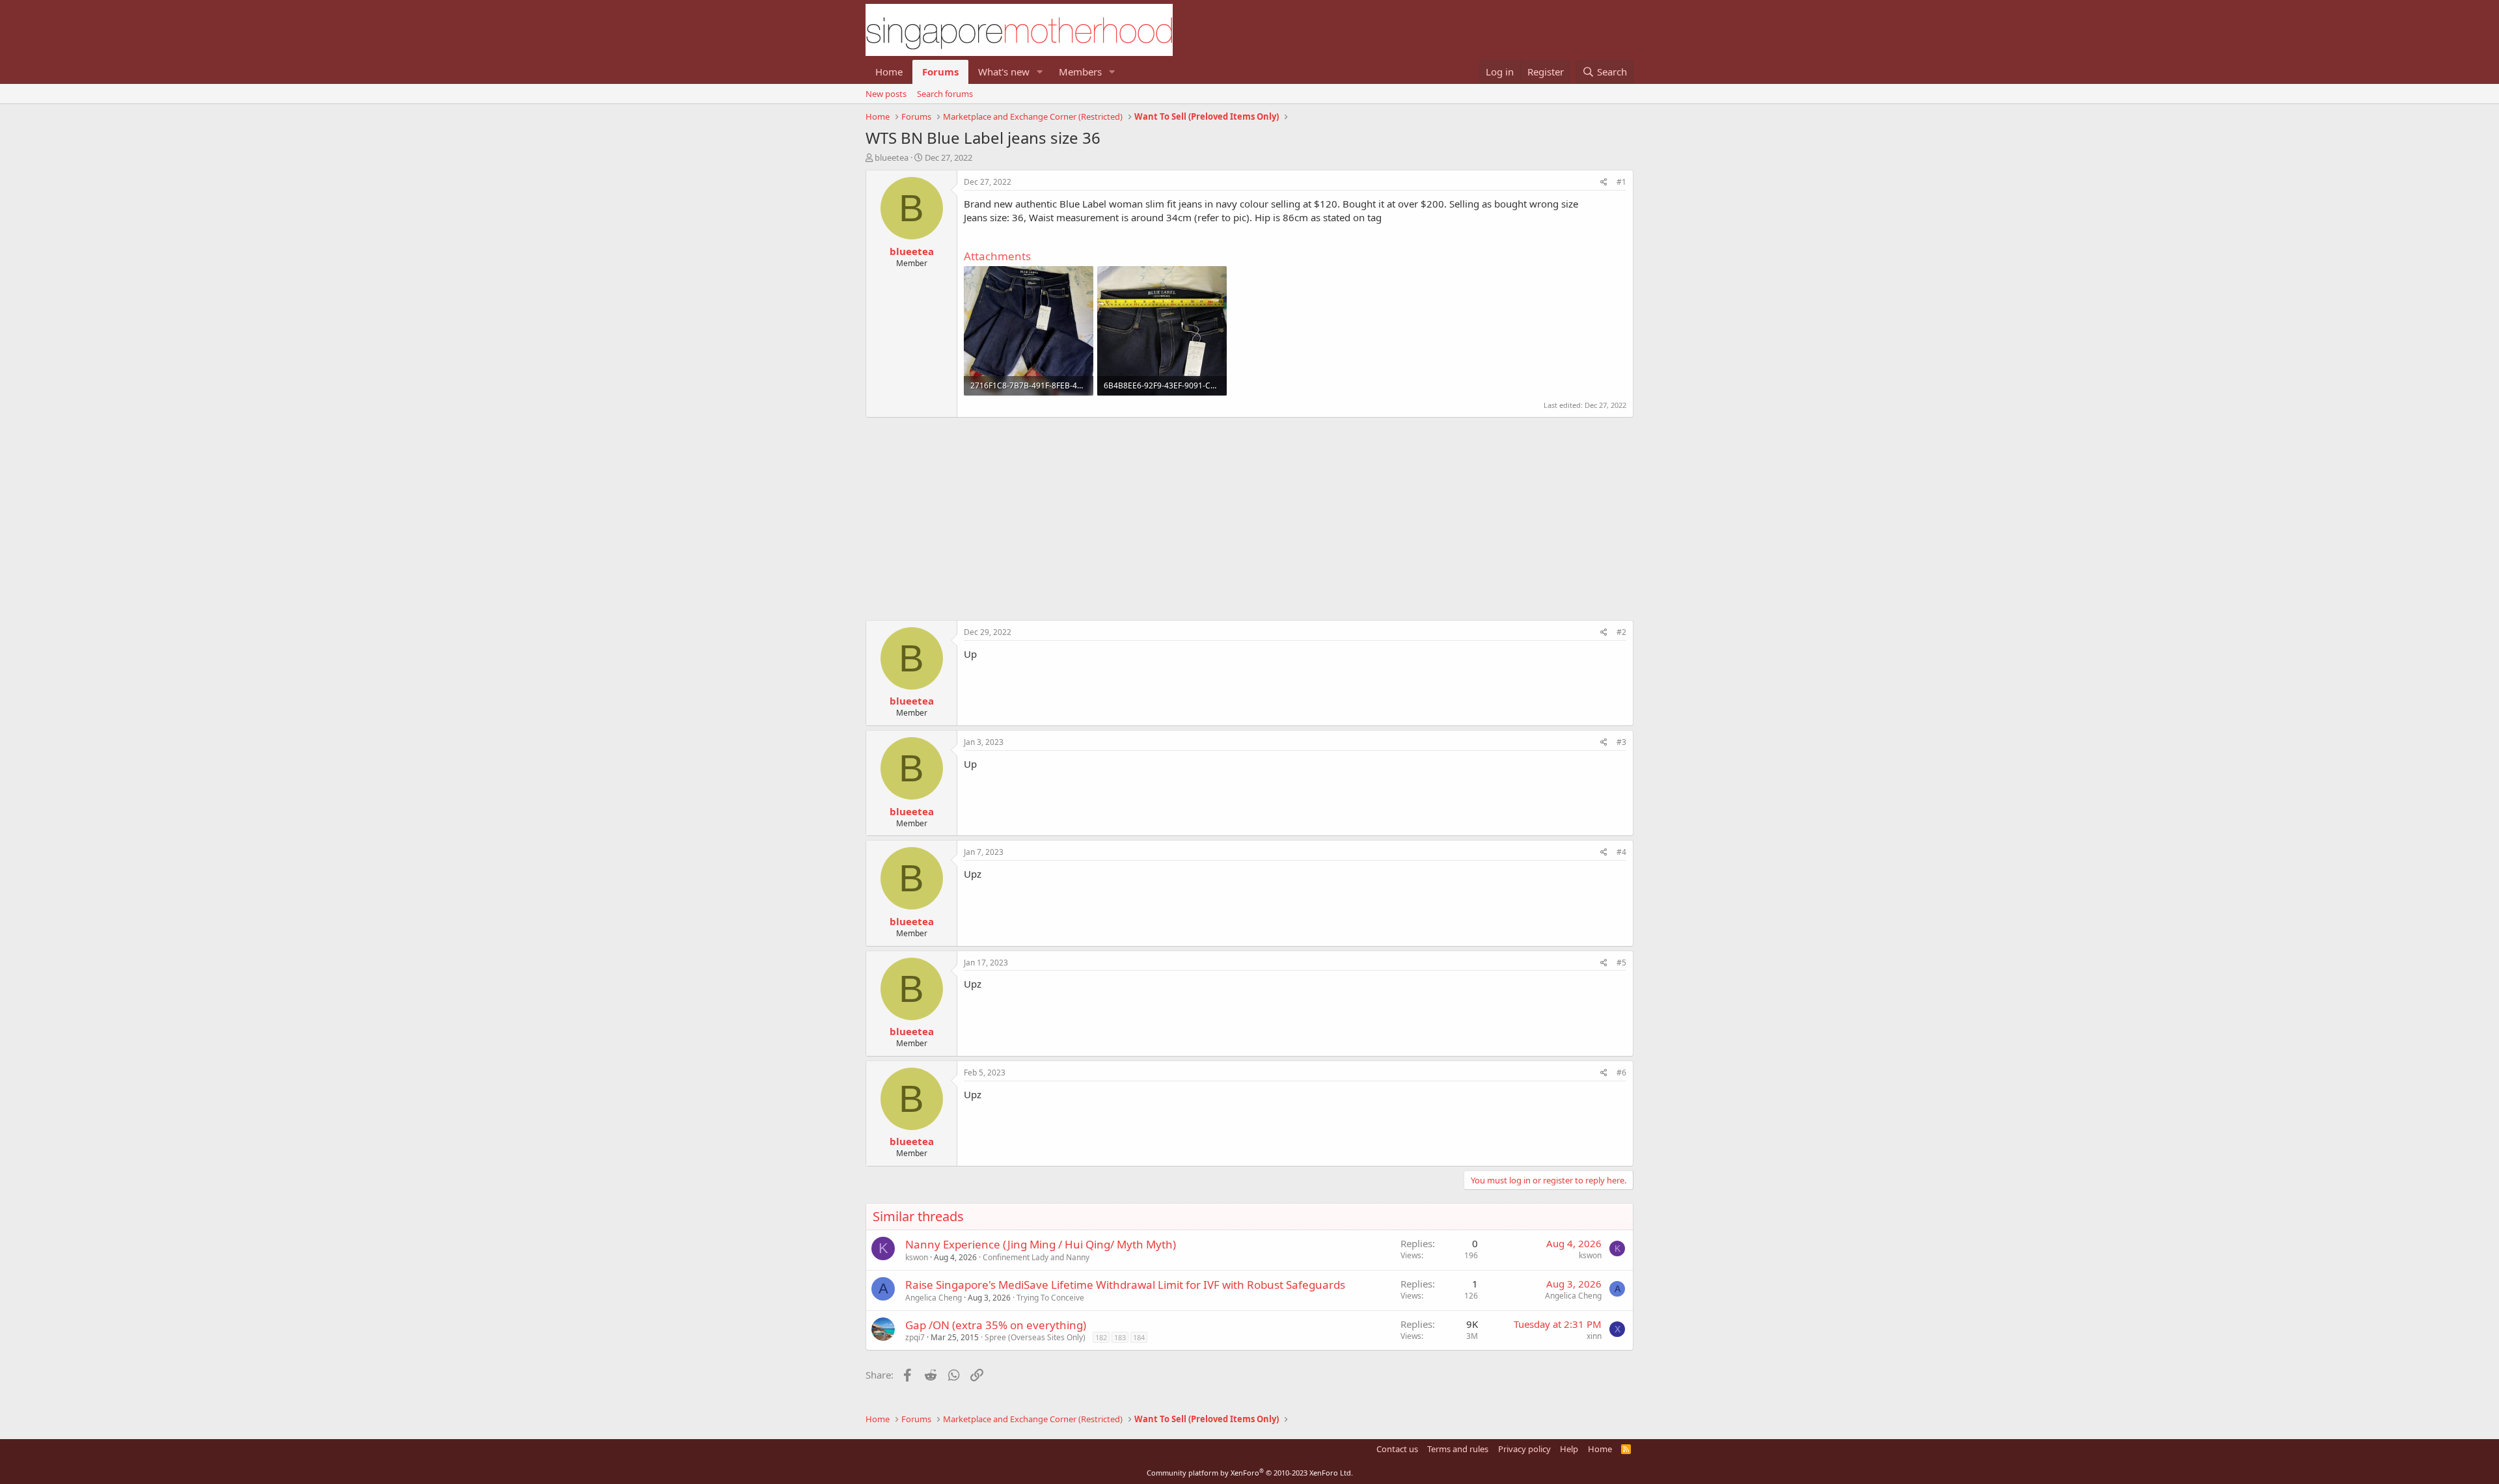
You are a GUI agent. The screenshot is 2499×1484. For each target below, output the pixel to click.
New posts (886, 94)
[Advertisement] (1249, 512)
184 (1139, 1337)
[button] (1040, 72)
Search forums (945, 94)
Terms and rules (1458, 1449)
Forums (940, 72)
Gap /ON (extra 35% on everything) (996, 1325)
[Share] (1604, 182)
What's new (1004, 72)
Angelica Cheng (934, 1298)
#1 (1621, 182)
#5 (1621, 963)
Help (1569, 1449)
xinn (1594, 1336)
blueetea (892, 157)
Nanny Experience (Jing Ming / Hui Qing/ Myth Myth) (1041, 1244)
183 (1120, 1337)
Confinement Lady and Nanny (1036, 1257)
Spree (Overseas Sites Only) (1035, 1337)
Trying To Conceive (1050, 1298)
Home (889, 72)
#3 (1621, 742)
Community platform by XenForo (1250, 1473)
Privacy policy (1524, 1449)
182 (1101, 1337)
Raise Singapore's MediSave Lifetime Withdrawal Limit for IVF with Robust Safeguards (1125, 1285)
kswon (917, 1257)
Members (1080, 72)
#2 (1621, 632)
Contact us (1397, 1449)
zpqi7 (915, 1337)
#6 (1621, 1073)
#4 (1621, 852)
